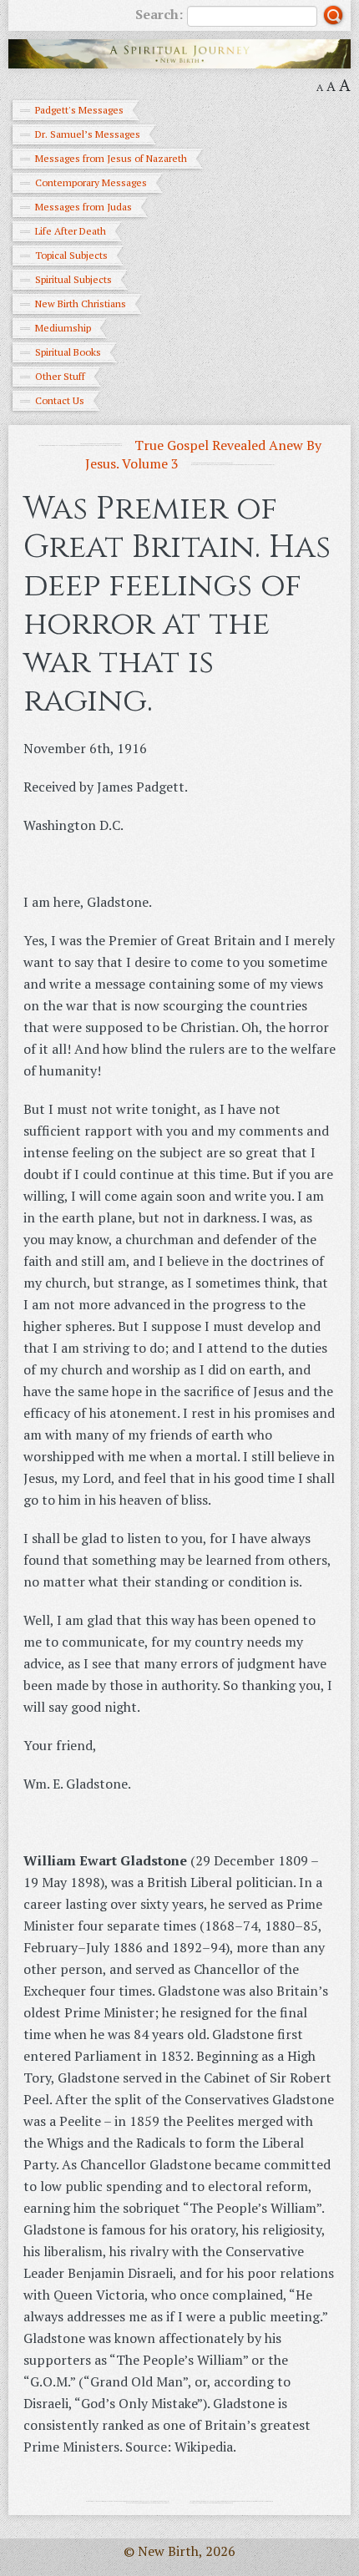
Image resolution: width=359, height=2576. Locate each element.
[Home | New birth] (179, 52)
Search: (159, 14)
